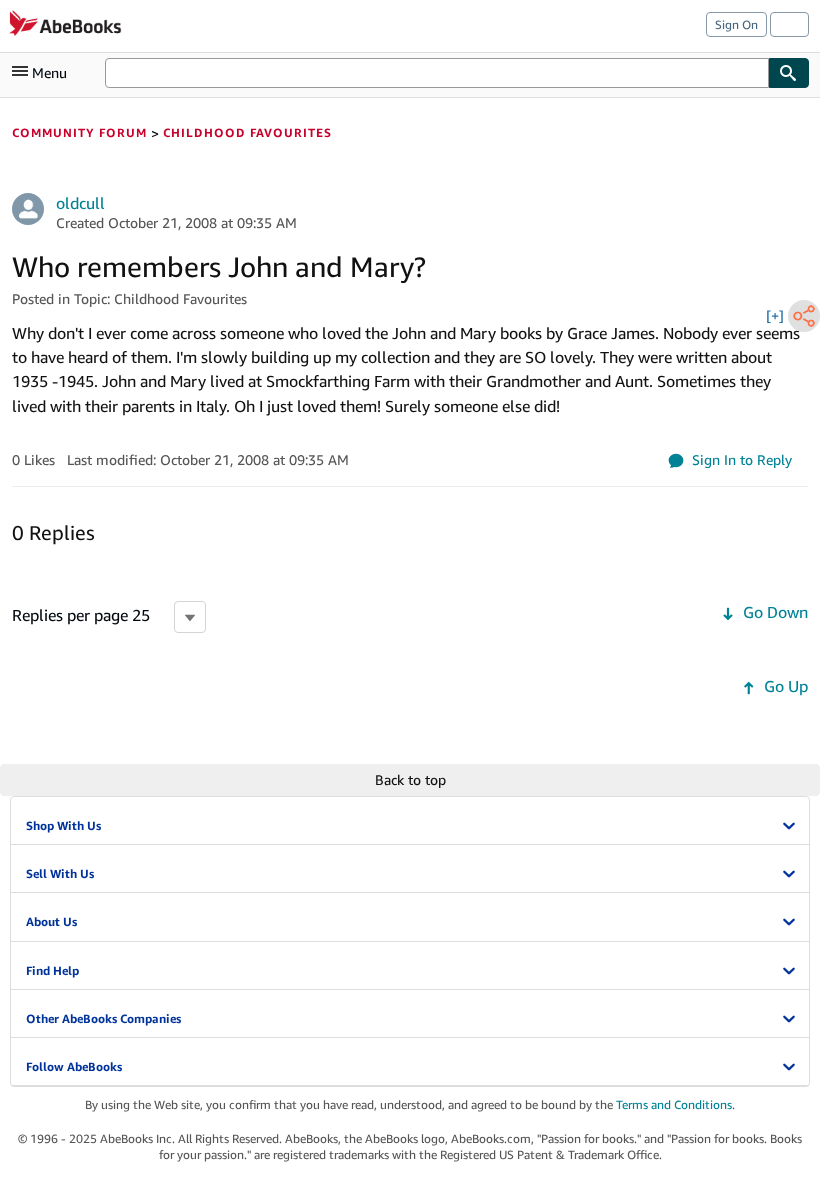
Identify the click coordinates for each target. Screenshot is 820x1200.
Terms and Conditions (674, 1104)
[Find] (789, 73)
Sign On (736, 24)
